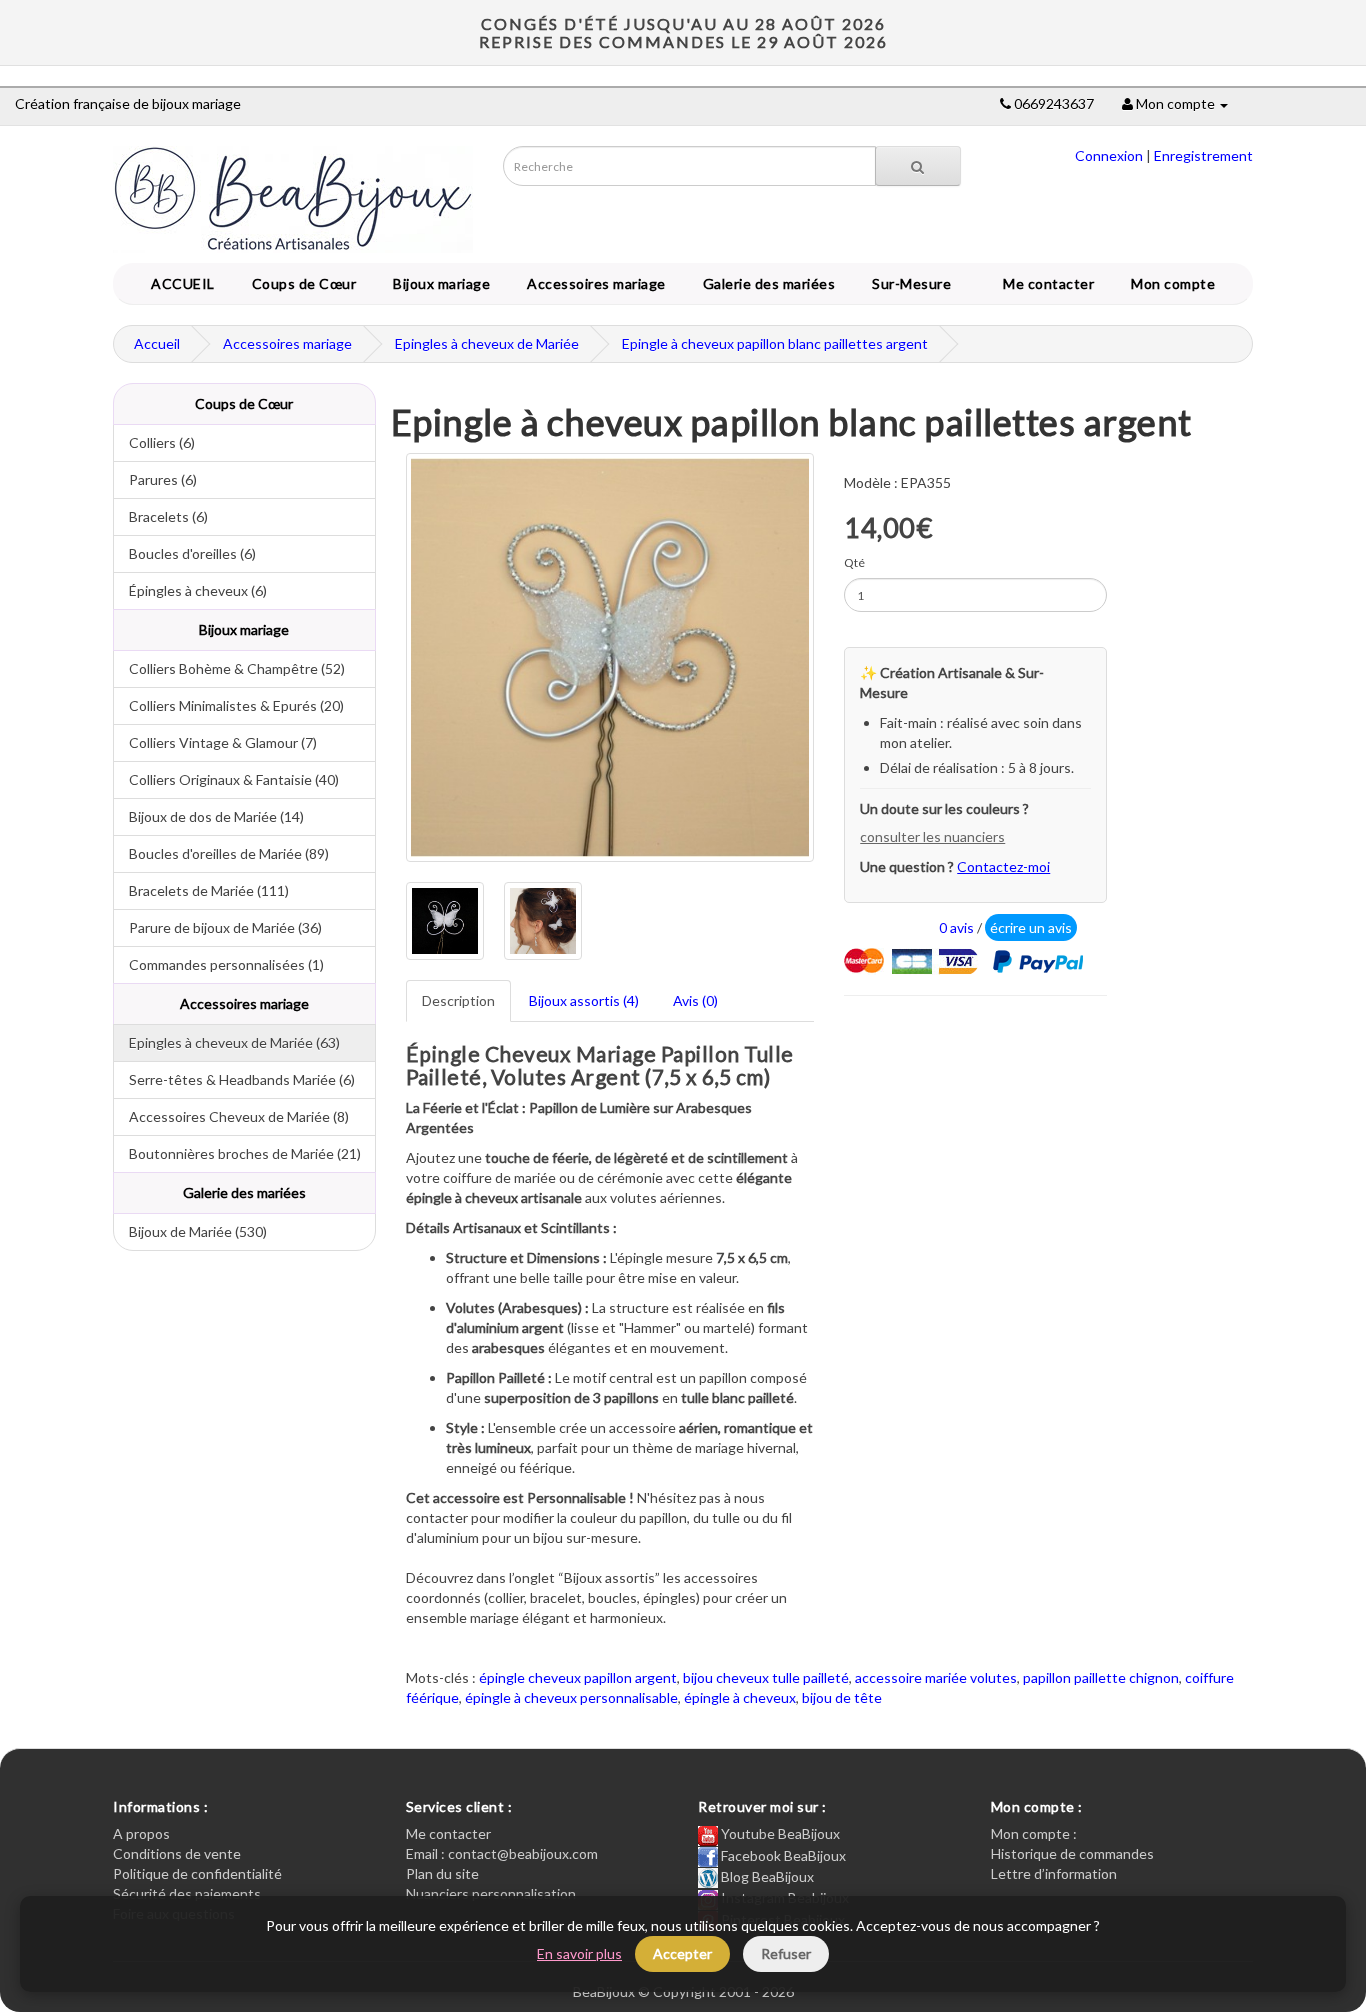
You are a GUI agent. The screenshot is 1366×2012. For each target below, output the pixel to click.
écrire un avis (1031, 927)
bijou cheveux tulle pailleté (766, 1677)
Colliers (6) (154, 442)
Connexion (1109, 155)
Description (458, 1000)
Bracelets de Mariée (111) (201, 890)
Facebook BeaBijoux (782, 1855)
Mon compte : (1034, 1833)
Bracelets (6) (161, 516)
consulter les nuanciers (932, 836)
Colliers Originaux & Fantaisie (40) (226, 779)
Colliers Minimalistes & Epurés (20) (229, 705)
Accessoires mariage (593, 283)
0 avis (956, 927)
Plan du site (442, 1873)
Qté (854, 562)
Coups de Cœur (301, 283)
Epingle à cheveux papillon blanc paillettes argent (775, 343)
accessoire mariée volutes (936, 1677)
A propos (141, 1833)
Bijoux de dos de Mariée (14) (209, 816)
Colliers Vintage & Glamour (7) (215, 742)
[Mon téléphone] (1005, 103)
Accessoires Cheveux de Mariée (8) (231, 1116)
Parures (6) (155, 479)
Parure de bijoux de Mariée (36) (218, 927)
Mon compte (1176, 283)
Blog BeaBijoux (766, 1876)
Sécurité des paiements (187, 1893)
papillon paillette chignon (1101, 1677)
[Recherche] (918, 166)
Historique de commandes (1072, 1853)
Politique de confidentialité (197, 1873)
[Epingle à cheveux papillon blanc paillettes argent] (610, 657)
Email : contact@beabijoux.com (502, 1853)
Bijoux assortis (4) (584, 1000)
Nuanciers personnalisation (491, 1893)
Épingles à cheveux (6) (190, 590)
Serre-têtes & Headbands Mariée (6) (234, 1079)
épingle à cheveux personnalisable (571, 1697)
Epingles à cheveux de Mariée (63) (227, 1042)
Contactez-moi (1003, 866)
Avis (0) (695, 1000)
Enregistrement (1203, 155)
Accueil (157, 343)
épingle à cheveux (740, 1697)
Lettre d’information (1054, 1873)
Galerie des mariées (766, 283)
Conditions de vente (177, 1853)
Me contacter (1052, 283)
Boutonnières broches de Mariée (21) (237, 1153)
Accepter (682, 1953)
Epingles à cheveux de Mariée (487, 343)
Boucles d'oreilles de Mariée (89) (221, 853)
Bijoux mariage (438, 283)
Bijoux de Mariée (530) (190, 1231)
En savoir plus (579, 1953)
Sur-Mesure (908, 283)
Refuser (786, 1953)
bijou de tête (842, 1697)
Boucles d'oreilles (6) (185, 553)
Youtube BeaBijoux (779, 1833)
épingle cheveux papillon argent (578, 1677)
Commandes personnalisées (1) (219, 964)
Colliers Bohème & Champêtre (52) (229, 668)
